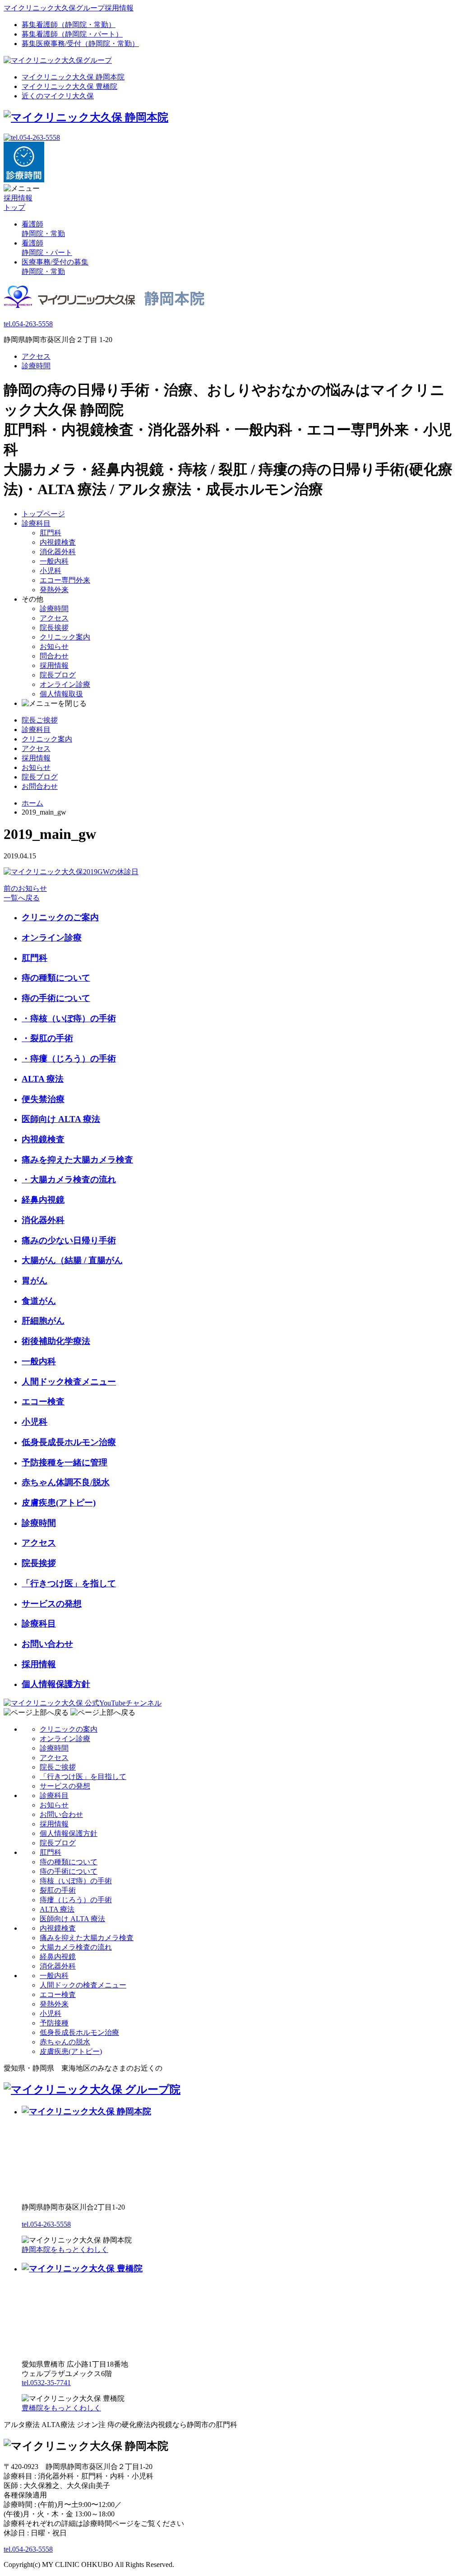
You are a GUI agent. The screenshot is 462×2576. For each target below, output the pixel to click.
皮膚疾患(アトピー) (59, 1503)
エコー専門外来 (65, 580)
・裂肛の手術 (47, 1038)
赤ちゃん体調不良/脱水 (66, 1482)
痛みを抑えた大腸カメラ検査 (77, 1160)
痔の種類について (56, 978)
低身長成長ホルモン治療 (69, 1442)
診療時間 (36, 366)
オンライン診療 (65, 684)
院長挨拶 (54, 628)
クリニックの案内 (69, 1729)
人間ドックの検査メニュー (83, 1985)
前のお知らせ (25, 888)
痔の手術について (56, 998)
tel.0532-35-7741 (46, 2383)
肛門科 (51, 533)
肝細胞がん (43, 1321)
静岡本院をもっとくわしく (65, 2249)
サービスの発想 (52, 1604)
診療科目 (36, 523)
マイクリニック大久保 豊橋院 (69, 86)
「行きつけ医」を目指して (83, 1777)
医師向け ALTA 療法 (61, 1119)
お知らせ (54, 646)
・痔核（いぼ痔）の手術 (69, 1018)
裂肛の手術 (58, 1890)
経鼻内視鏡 (43, 1200)
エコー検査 (43, 1402)
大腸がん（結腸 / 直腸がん (72, 1260)
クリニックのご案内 (60, 917)
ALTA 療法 (43, 1079)
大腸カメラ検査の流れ (76, 1947)
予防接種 (54, 2023)
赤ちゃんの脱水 (65, 2042)
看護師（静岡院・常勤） (69, 25)
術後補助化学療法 (56, 1341)
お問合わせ (40, 786)
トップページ (43, 514)
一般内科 (54, 561)
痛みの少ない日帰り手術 (69, 1240)
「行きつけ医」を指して (69, 1583)
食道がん (39, 1301)
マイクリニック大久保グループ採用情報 (69, 8)
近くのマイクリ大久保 (58, 96)
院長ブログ (58, 675)
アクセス (36, 356)
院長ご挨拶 (40, 720)
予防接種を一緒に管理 (65, 1462)
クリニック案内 (65, 637)
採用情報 (54, 665)
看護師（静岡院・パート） (72, 34)
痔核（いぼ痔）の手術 (76, 1881)
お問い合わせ (47, 1644)
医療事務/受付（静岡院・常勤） (80, 44)
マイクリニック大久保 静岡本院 (73, 77)
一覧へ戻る (22, 898)
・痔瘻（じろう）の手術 (69, 1059)
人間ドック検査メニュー (69, 1382)
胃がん (35, 1281)
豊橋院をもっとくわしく (61, 2408)
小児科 (51, 571)
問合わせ (54, 656)
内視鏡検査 (58, 542)
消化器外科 (58, 552)
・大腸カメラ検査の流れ (69, 1179)
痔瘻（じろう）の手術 (76, 1900)
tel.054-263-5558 (28, 324)
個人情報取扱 (61, 694)
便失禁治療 (43, 1099)
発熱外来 (54, 590)
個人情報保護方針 (56, 1684)
